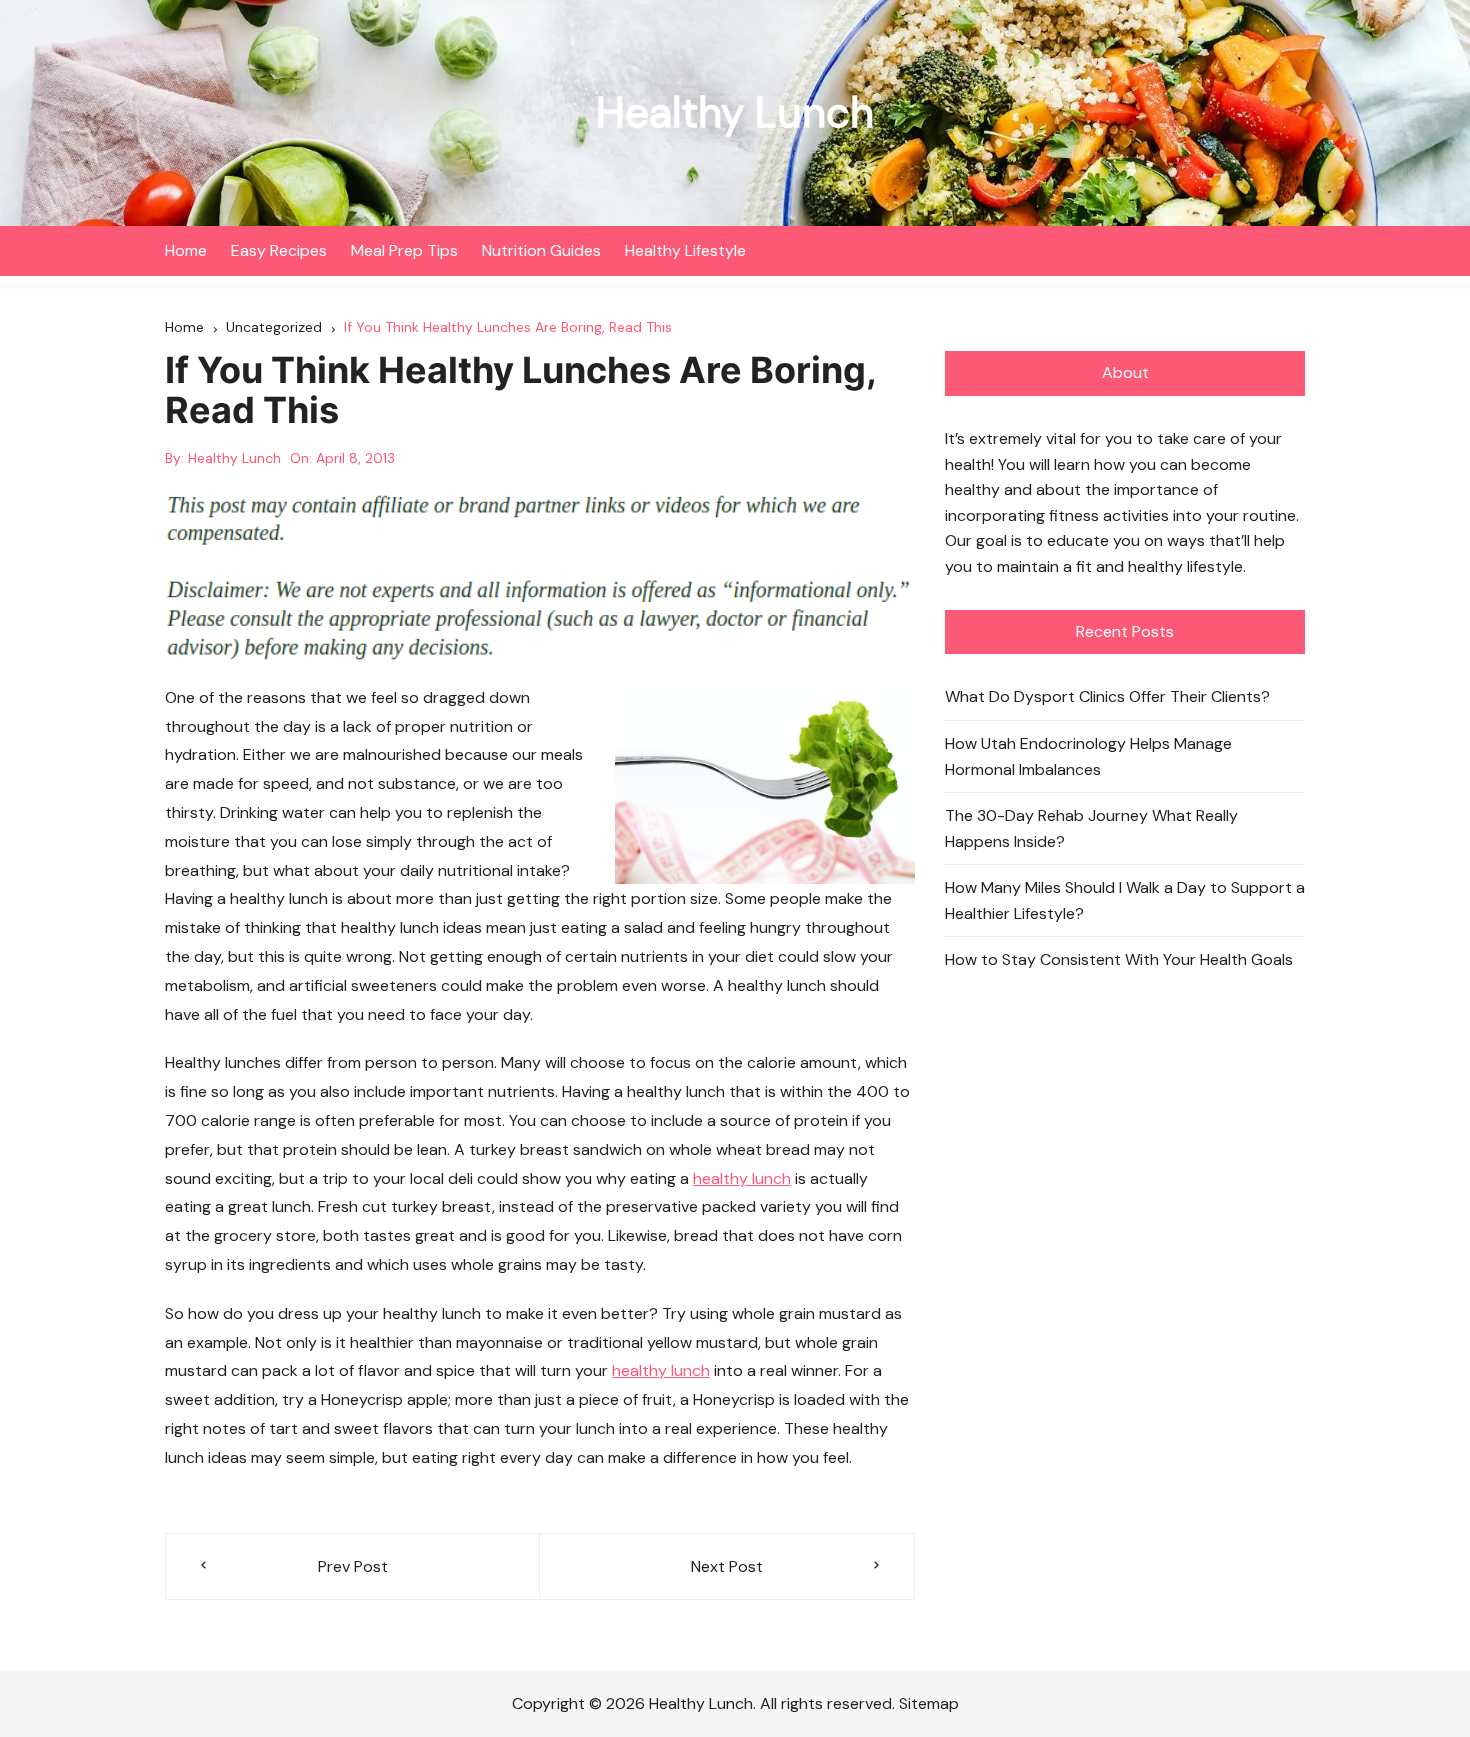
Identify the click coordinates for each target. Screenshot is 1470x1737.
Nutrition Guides (541, 250)
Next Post (727, 1566)
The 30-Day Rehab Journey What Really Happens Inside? (1091, 828)
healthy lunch (742, 1178)
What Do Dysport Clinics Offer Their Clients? (1107, 696)
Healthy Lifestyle (685, 250)
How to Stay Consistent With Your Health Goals (1119, 959)
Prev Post (353, 1566)
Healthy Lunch (735, 112)
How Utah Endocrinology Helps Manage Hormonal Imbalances (1088, 756)
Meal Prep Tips (404, 250)
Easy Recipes (279, 250)
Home (186, 250)
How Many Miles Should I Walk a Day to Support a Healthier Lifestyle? (1125, 900)
